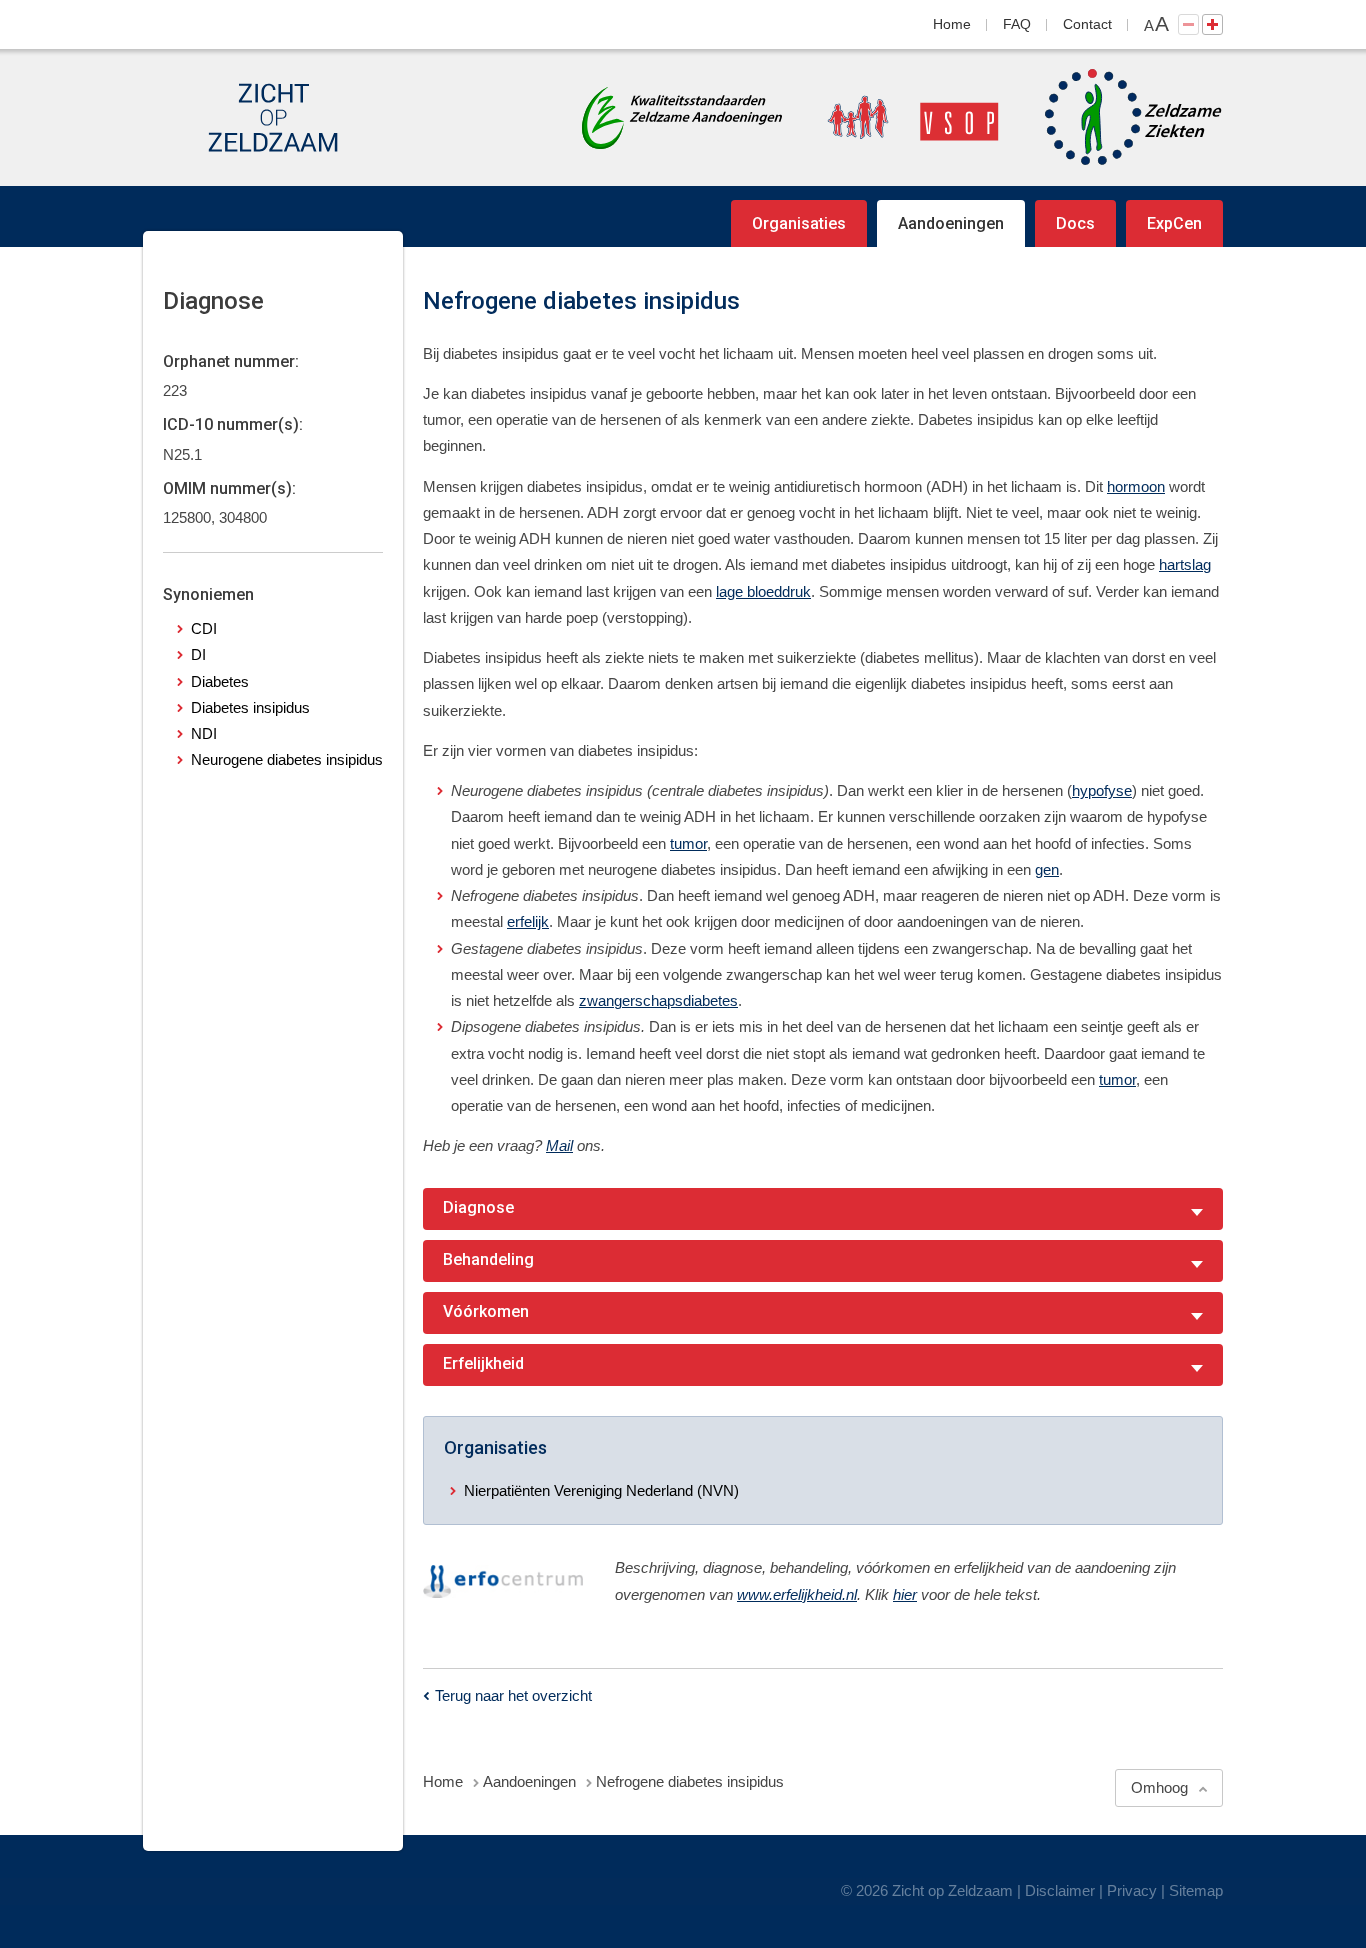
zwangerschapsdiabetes (658, 1000)
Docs (1075, 223)
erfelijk (528, 921)
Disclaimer (1060, 1890)
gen (1047, 869)
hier (905, 1594)
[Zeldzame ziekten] (1113, 117)
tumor (688, 843)
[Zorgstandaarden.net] (682, 115)
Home (952, 24)
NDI (204, 733)
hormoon (1136, 486)
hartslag (1185, 564)
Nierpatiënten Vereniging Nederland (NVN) (601, 1490)
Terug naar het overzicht (513, 1695)
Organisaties (799, 223)
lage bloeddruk (763, 591)
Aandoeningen (951, 223)
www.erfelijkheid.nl (797, 1594)
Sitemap (1196, 1890)
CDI (204, 628)
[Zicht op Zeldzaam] (273, 117)
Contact (1087, 24)
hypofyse (1102, 790)
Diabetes (220, 681)
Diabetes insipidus (250, 707)
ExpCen (1174, 223)
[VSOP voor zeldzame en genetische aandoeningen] (893, 117)
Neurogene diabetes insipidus (287, 759)
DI (198, 654)
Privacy (1132, 1890)
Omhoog (1159, 1787)
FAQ (1017, 24)
